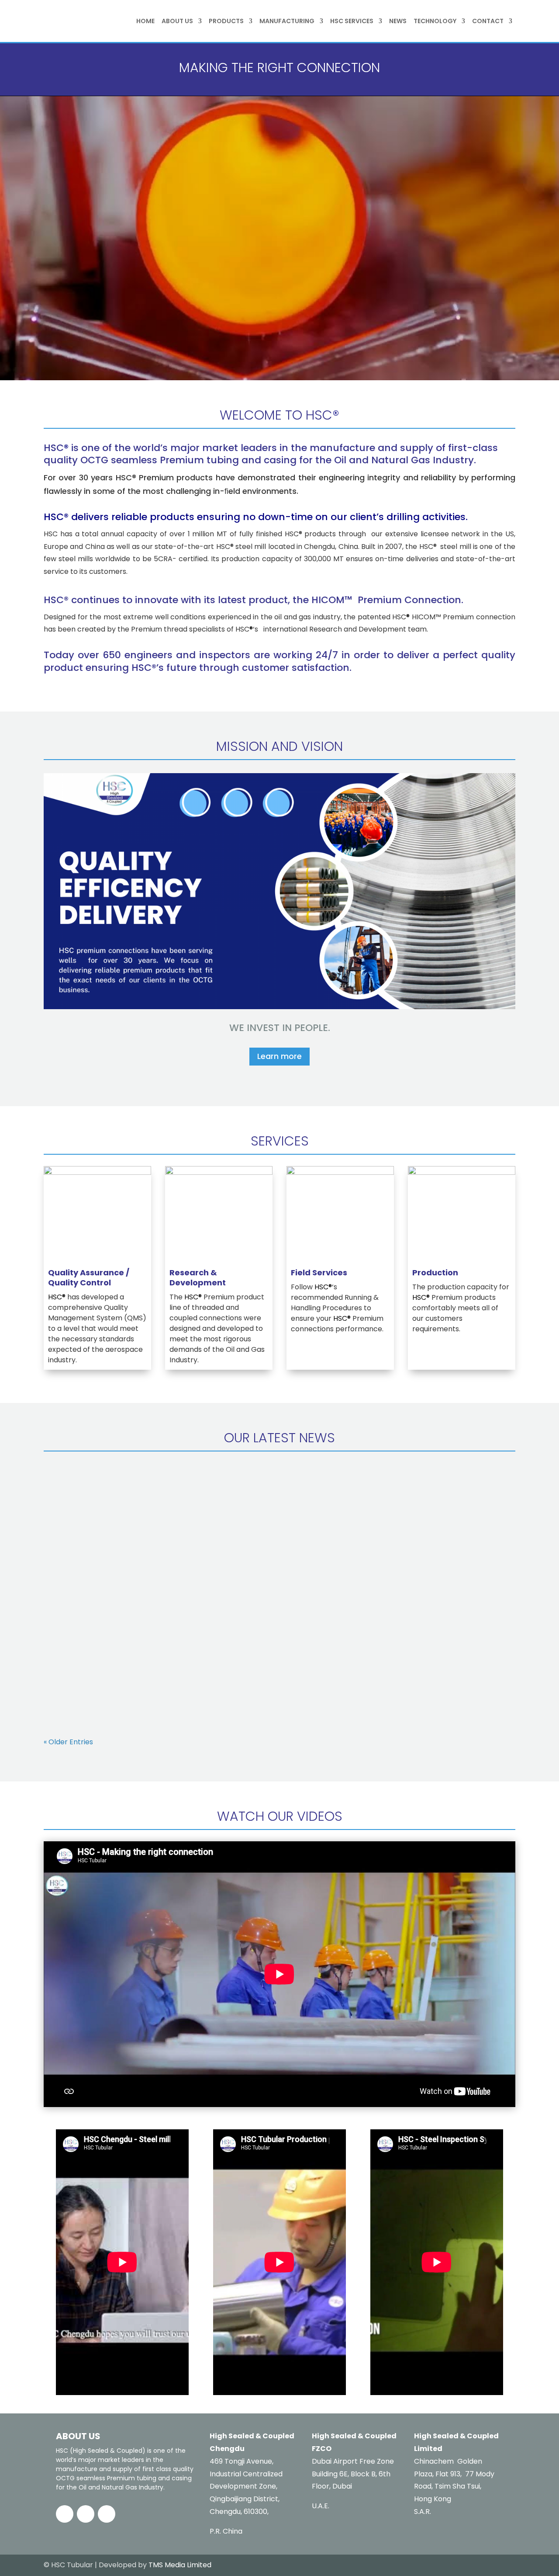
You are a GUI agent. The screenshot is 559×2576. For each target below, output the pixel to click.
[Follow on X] (65, 2514)
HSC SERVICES (352, 21)
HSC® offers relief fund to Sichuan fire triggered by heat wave (175, 1676)
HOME (145, 21)
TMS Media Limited (180, 2565)
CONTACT (488, 21)
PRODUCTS (226, 21)
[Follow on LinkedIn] (86, 2514)
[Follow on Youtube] (107, 2514)
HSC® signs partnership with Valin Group (134, 1585)
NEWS (398, 21)
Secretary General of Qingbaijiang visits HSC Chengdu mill (171, 1495)
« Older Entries (68, 1742)
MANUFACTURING (287, 21)
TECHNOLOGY (435, 21)
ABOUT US (177, 21)
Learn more (279, 1056)
